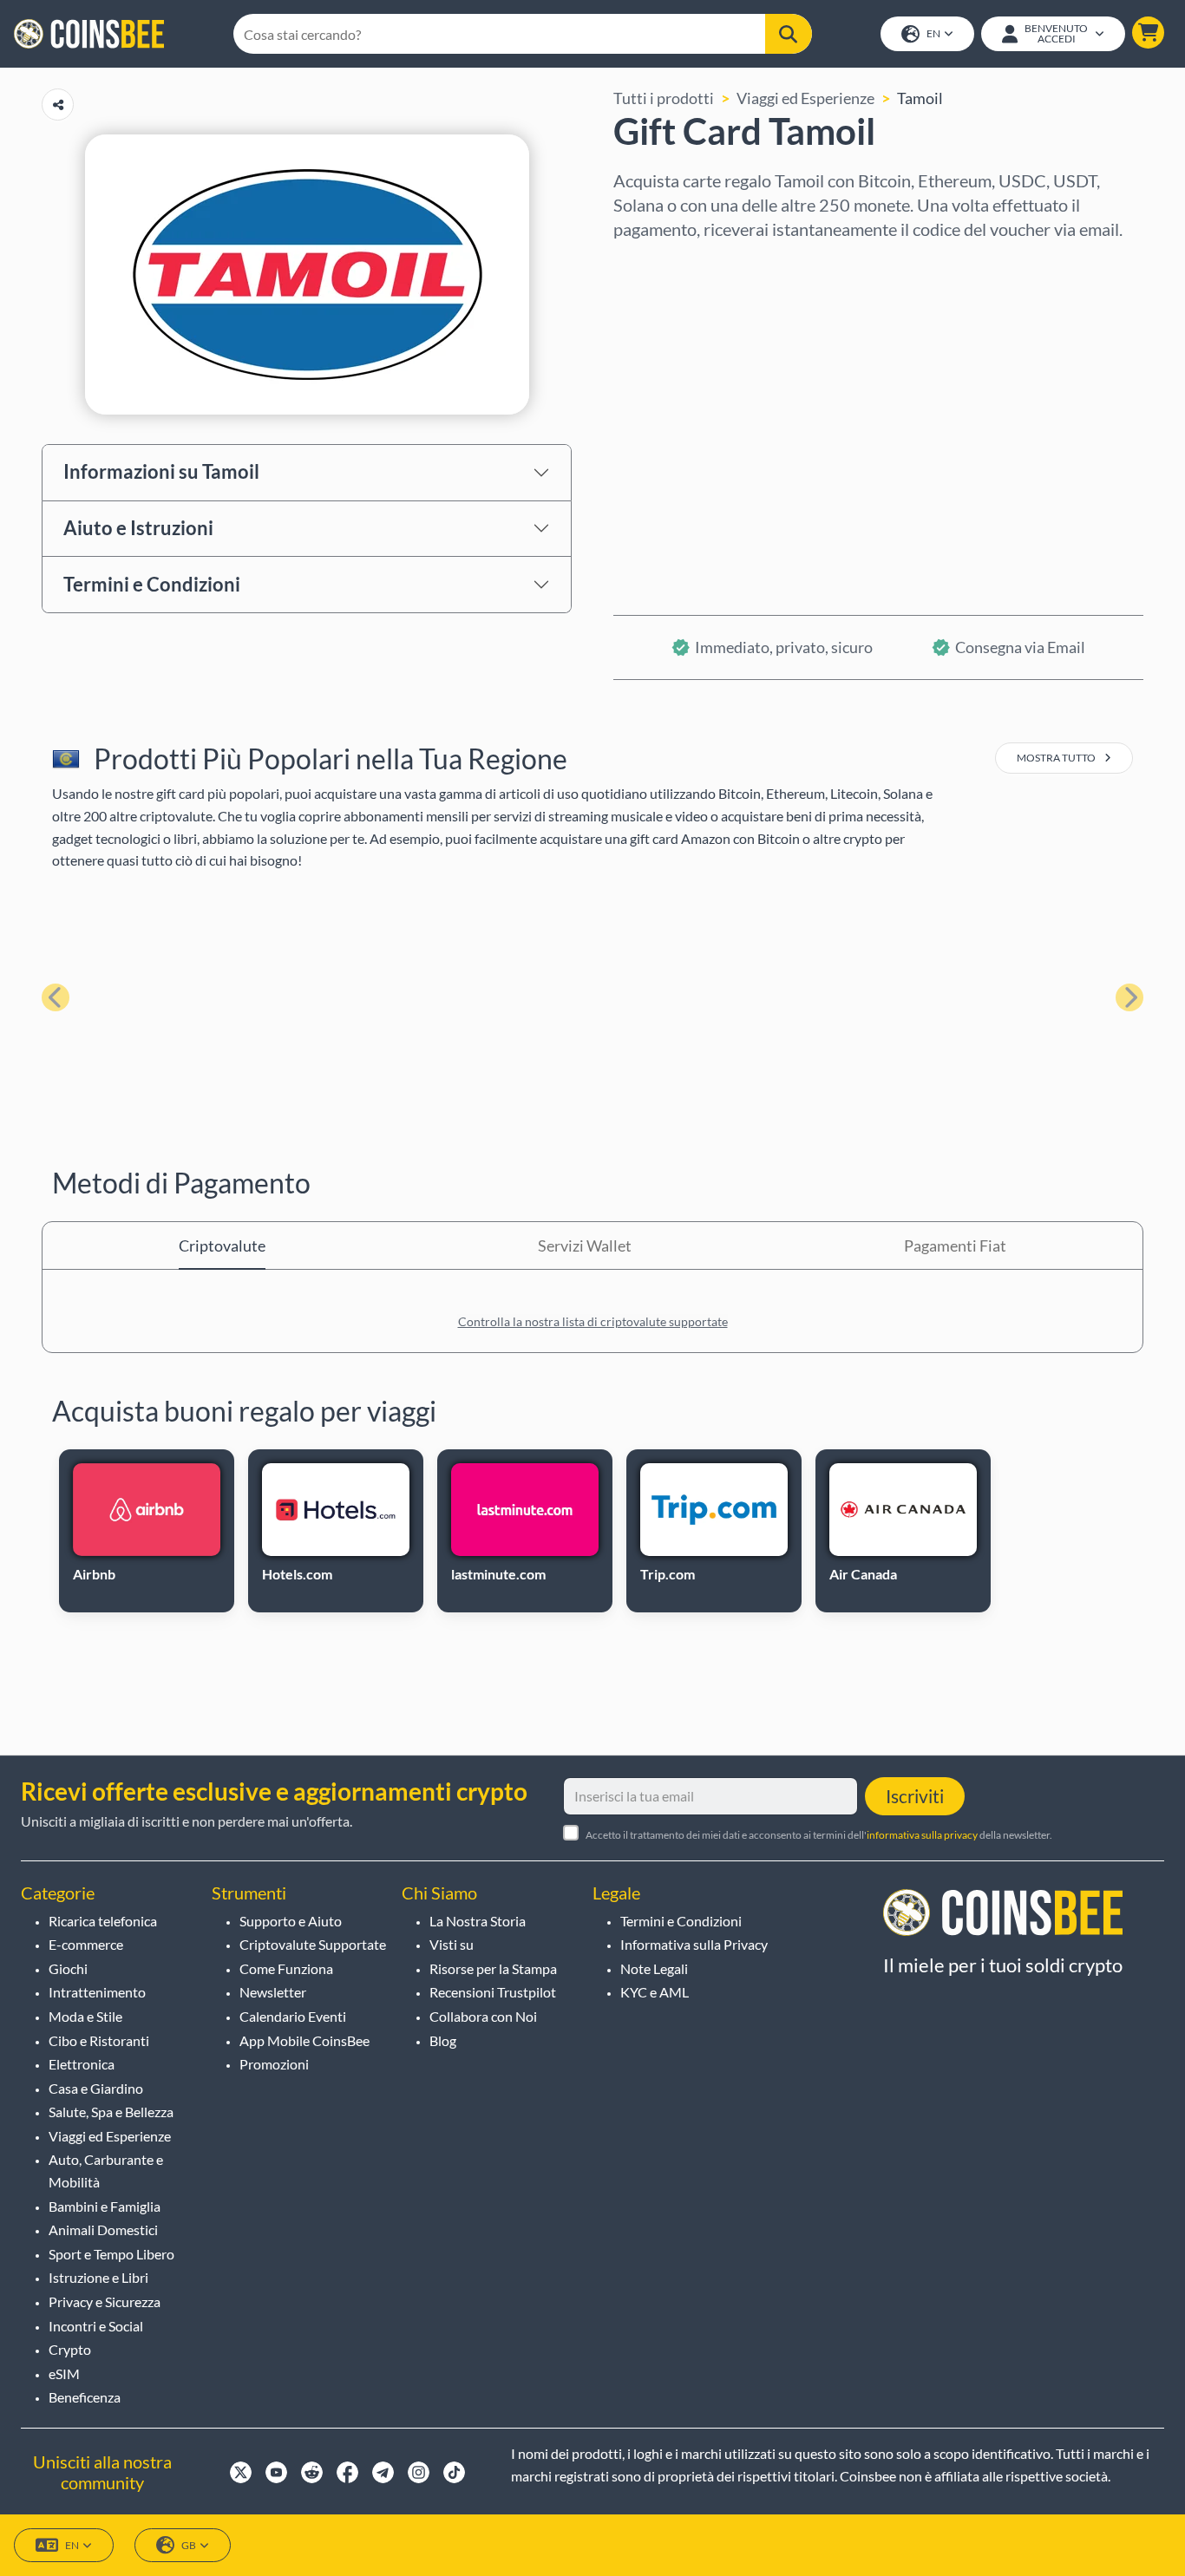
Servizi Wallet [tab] (585, 1246)
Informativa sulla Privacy (694, 1944)
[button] (1148, 33)
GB (189, 2545)
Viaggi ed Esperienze (805, 98)
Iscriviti (915, 1796)
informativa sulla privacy (922, 1835)
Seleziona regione (674, 265)
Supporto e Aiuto (291, 1921)
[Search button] (788, 34)
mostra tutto (1057, 758)
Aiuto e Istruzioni (138, 528)
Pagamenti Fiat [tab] (955, 1246)
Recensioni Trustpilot (493, 1992)
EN (933, 33)
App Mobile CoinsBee (304, 2040)
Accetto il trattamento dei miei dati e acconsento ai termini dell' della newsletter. (819, 1835)
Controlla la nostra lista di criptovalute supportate (593, 1321)
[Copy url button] (58, 105)
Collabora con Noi (483, 2016)
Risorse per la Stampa (493, 1968)
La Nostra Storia (478, 1921)
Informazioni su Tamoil (161, 471)
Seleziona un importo (686, 339)
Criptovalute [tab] (222, 1246)
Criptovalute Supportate (313, 1944)
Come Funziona (286, 1968)
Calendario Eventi (293, 2016)
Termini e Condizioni (152, 584)
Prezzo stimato (665, 414)
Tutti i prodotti (664, 98)
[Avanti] (1129, 997)
